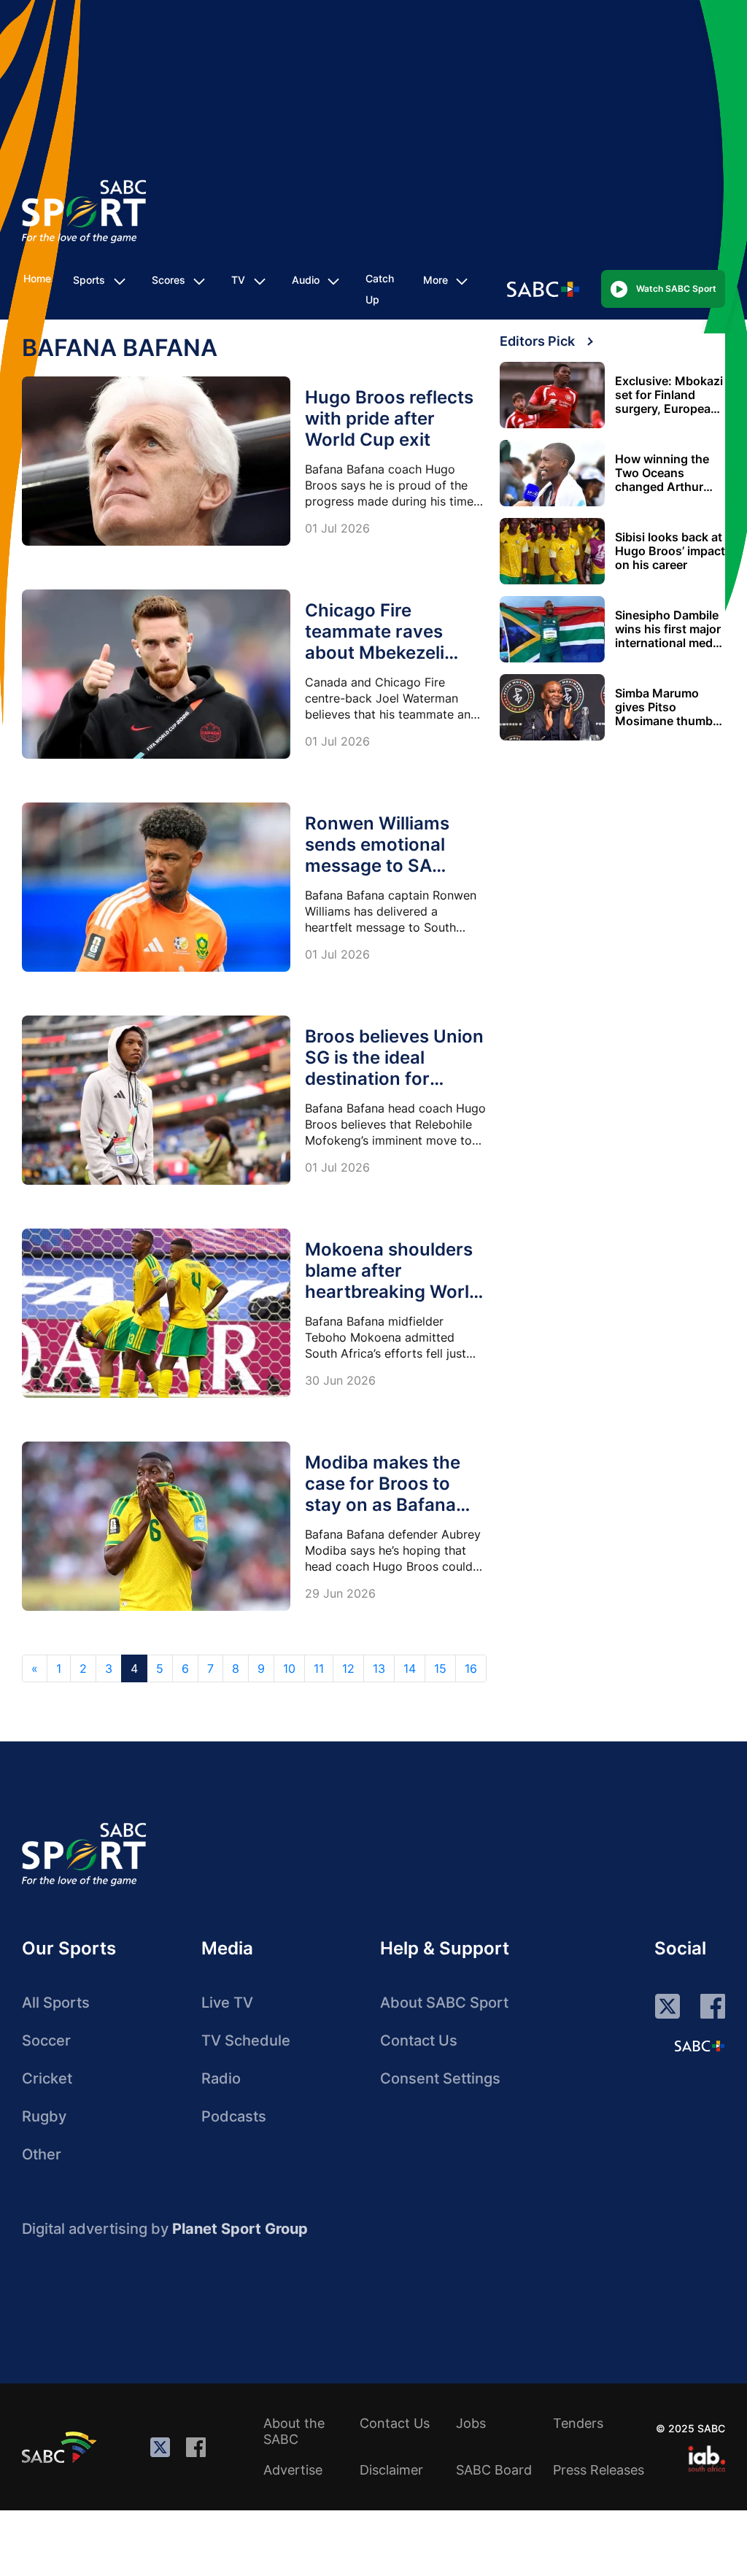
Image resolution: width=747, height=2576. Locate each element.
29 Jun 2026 (340, 1593)
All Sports (56, 2003)
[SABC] (61, 2447)
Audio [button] (306, 280)
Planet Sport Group (240, 2229)
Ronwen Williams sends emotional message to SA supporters (377, 855)
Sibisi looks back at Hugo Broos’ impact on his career (670, 551)
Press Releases (599, 2470)
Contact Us (419, 2041)
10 (289, 1668)
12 (348, 1668)
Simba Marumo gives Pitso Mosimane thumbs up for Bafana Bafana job (667, 707)
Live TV (227, 2003)
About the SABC (294, 2431)
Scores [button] (169, 280)
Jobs (471, 2423)
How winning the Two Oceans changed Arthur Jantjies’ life (662, 473)
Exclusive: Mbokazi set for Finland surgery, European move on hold (669, 395)
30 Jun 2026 (340, 1380)
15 (440, 1668)
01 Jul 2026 (337, 528)
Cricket (47, 2078)
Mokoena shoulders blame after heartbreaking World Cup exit (392, 1281)
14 (410, 1668)
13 (379, 1668)
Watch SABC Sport (676, 289)
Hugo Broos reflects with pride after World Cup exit (389, 418)
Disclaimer (391, 2470)
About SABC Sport (444, 2003)
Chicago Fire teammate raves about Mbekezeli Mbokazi (375, 642)
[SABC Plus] (700, 2046)
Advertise (293, 2470)
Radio (221, 2078)
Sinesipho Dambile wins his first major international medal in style (669, 629)
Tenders (578, 2423)
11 (319, 1668)
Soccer (46, 2041)
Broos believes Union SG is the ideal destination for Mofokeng (394, 1068)
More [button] (436, 280)
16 (471, 1668)
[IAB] (707, 2459)
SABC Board (494, 2470)
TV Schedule (246, 2041)
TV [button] (238, 280)
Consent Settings (440, 2078)
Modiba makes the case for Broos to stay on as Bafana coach (383, 1494)
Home (37, 278)
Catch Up (380, 289)
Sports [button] (89, 280)
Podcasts (234, 2116)
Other (42, 2154)
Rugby (44, 2116)
